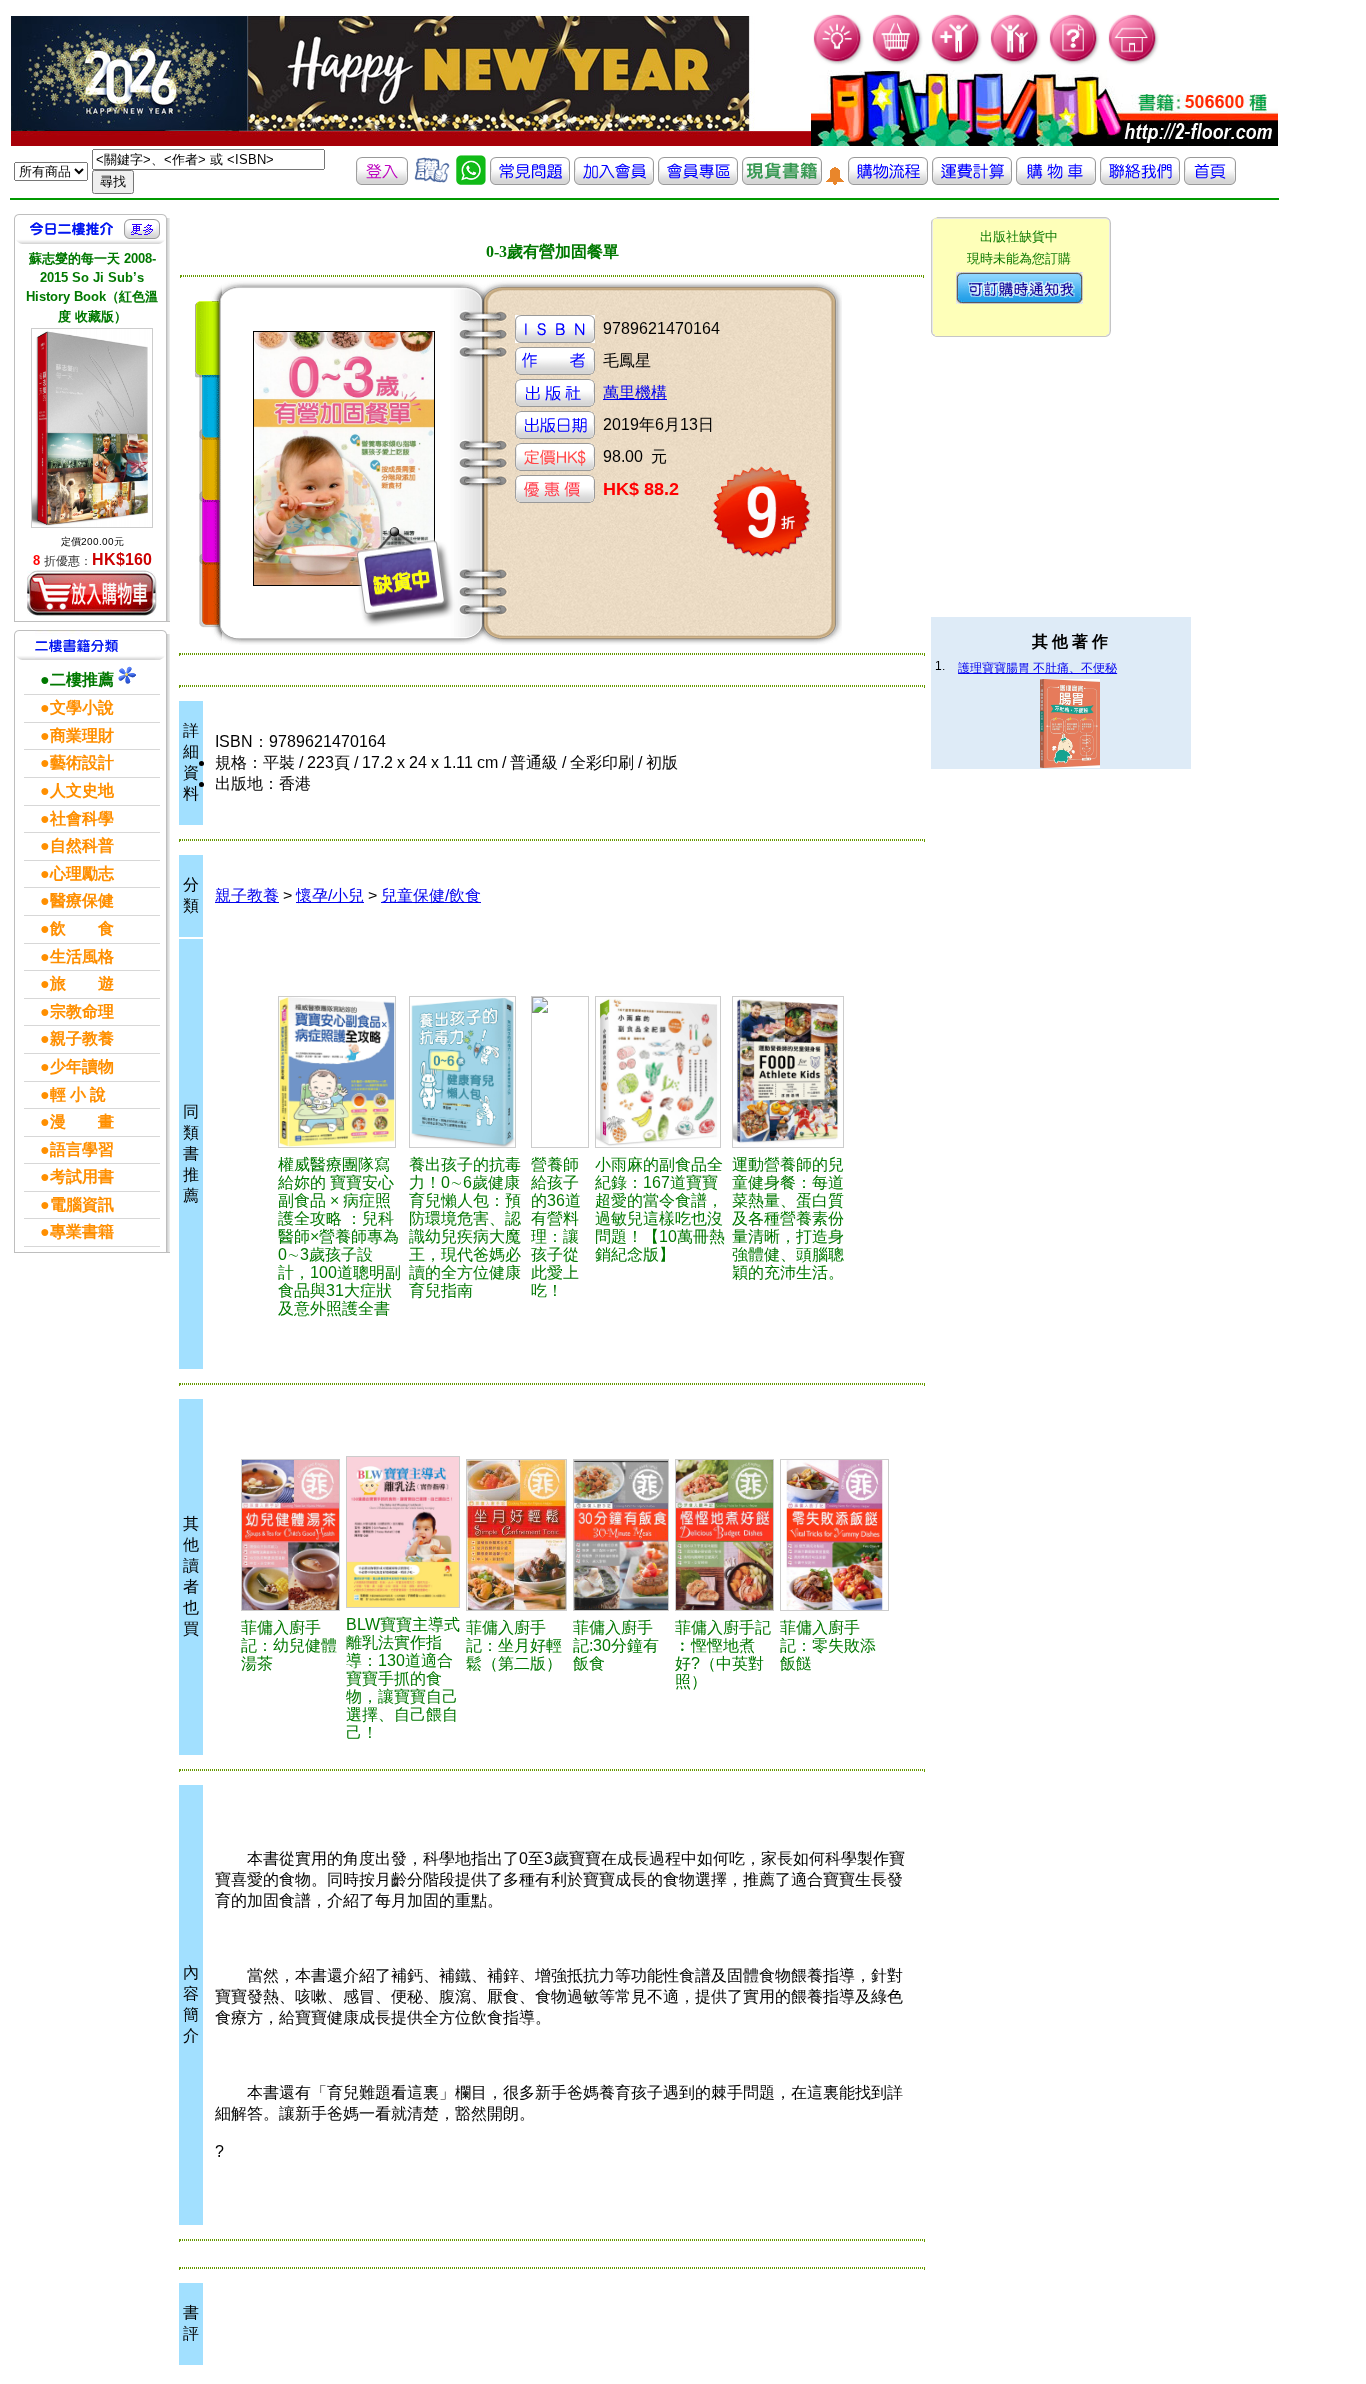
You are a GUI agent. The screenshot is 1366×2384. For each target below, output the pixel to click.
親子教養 (247, 895)
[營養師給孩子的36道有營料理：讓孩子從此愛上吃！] (560, 1072)
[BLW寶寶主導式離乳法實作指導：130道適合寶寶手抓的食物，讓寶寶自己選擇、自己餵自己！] (403, 1532)
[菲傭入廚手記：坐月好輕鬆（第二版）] (516, 1535)
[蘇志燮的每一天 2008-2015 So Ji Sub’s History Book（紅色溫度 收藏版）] (92, 428)
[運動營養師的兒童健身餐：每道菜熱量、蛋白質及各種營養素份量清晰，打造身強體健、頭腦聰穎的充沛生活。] (792, 1072)
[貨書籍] (782, 179)
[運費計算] (972, 179)
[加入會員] (956, 60)
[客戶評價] (432, 179)
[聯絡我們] (1140, 179)
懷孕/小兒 (330, 895)
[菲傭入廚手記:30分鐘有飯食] (621, 1535)
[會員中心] (1015, 60)
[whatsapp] (471, 179)
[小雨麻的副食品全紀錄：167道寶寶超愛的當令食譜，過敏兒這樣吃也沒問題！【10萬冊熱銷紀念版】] (660, 1072)
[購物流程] (888, 179)
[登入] (382, 179)
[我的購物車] (897, 60)
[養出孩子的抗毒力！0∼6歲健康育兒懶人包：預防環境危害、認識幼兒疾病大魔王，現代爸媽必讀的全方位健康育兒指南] (467, 1072)
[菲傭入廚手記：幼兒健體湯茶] (290, 1535)
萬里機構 (635, 392)
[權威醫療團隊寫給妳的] (340, 1072)
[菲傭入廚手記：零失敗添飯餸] (834, 1535)
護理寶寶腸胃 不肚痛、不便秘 (1037, 668)
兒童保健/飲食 (431, 895)
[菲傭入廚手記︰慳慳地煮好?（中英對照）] (724, 1535)
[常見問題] (1074, 60)
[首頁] (1133, 60)
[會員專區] (698, 179)
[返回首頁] (1210, 179)
